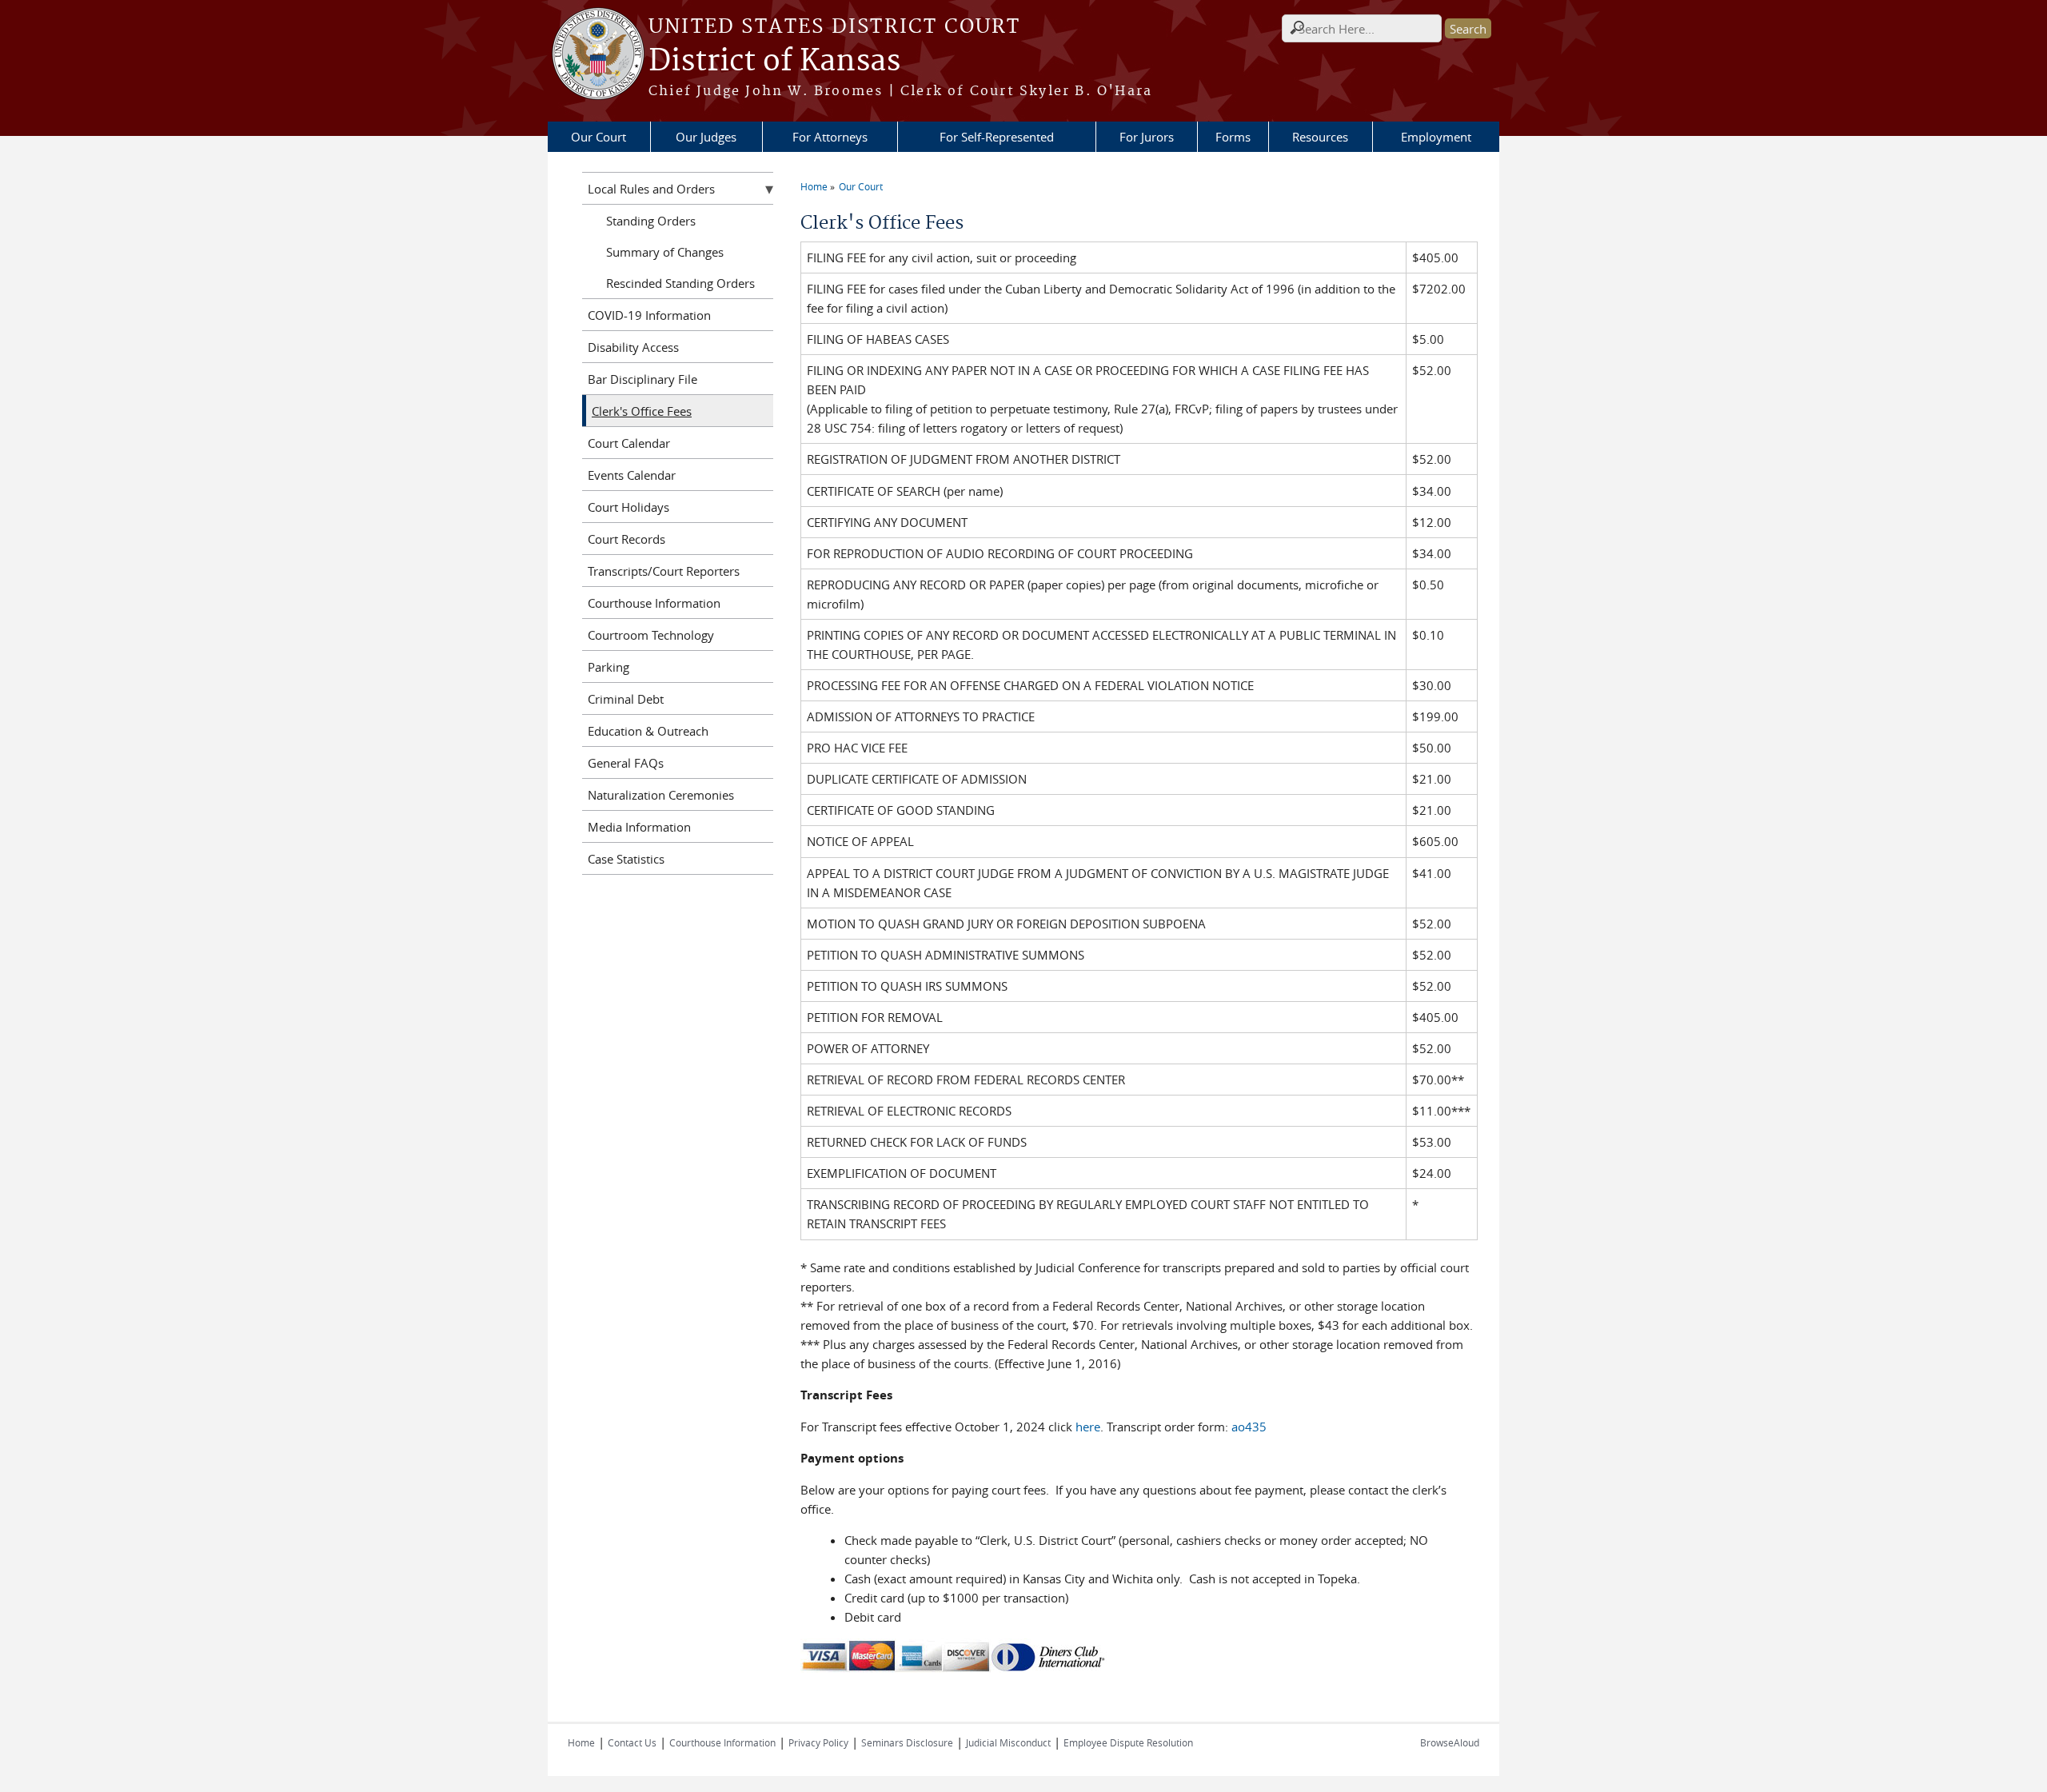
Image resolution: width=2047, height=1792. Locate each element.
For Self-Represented (997, 137)
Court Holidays (628, 507)
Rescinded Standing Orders (680, 283)
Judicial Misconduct (1008, 1742)
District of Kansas (774, 62)
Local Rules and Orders (651, 189)
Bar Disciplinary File (642, 379)
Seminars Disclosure (907, 1742)
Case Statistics (626, 859)
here (1088, 1427)
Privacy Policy (818, 1742)
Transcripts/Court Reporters (664, 571)
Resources (1320, 137)
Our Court (599, 137)
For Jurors (1147, 137)
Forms (1233, 137)
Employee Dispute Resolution (1128, 1742)
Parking (609, 667)
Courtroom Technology (651, 635)
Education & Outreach (648, 731)
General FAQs (626, 763)
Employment (1436, 137)
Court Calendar (629, 443)
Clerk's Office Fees (642, 411)
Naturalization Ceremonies (661, 795)
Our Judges (706, 137)
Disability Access (633, 347)
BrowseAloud (1450, 1742)
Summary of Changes (665, 252)
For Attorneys (830, 137)
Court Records (626, 539)
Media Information (639, 827)
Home (814, 186)
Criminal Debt (626, 699)
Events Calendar (632, 475)
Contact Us (632, 1742)
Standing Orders (651, 221)
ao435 (1249, 1427)
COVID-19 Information (649, 315)
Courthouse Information (654, 603)
